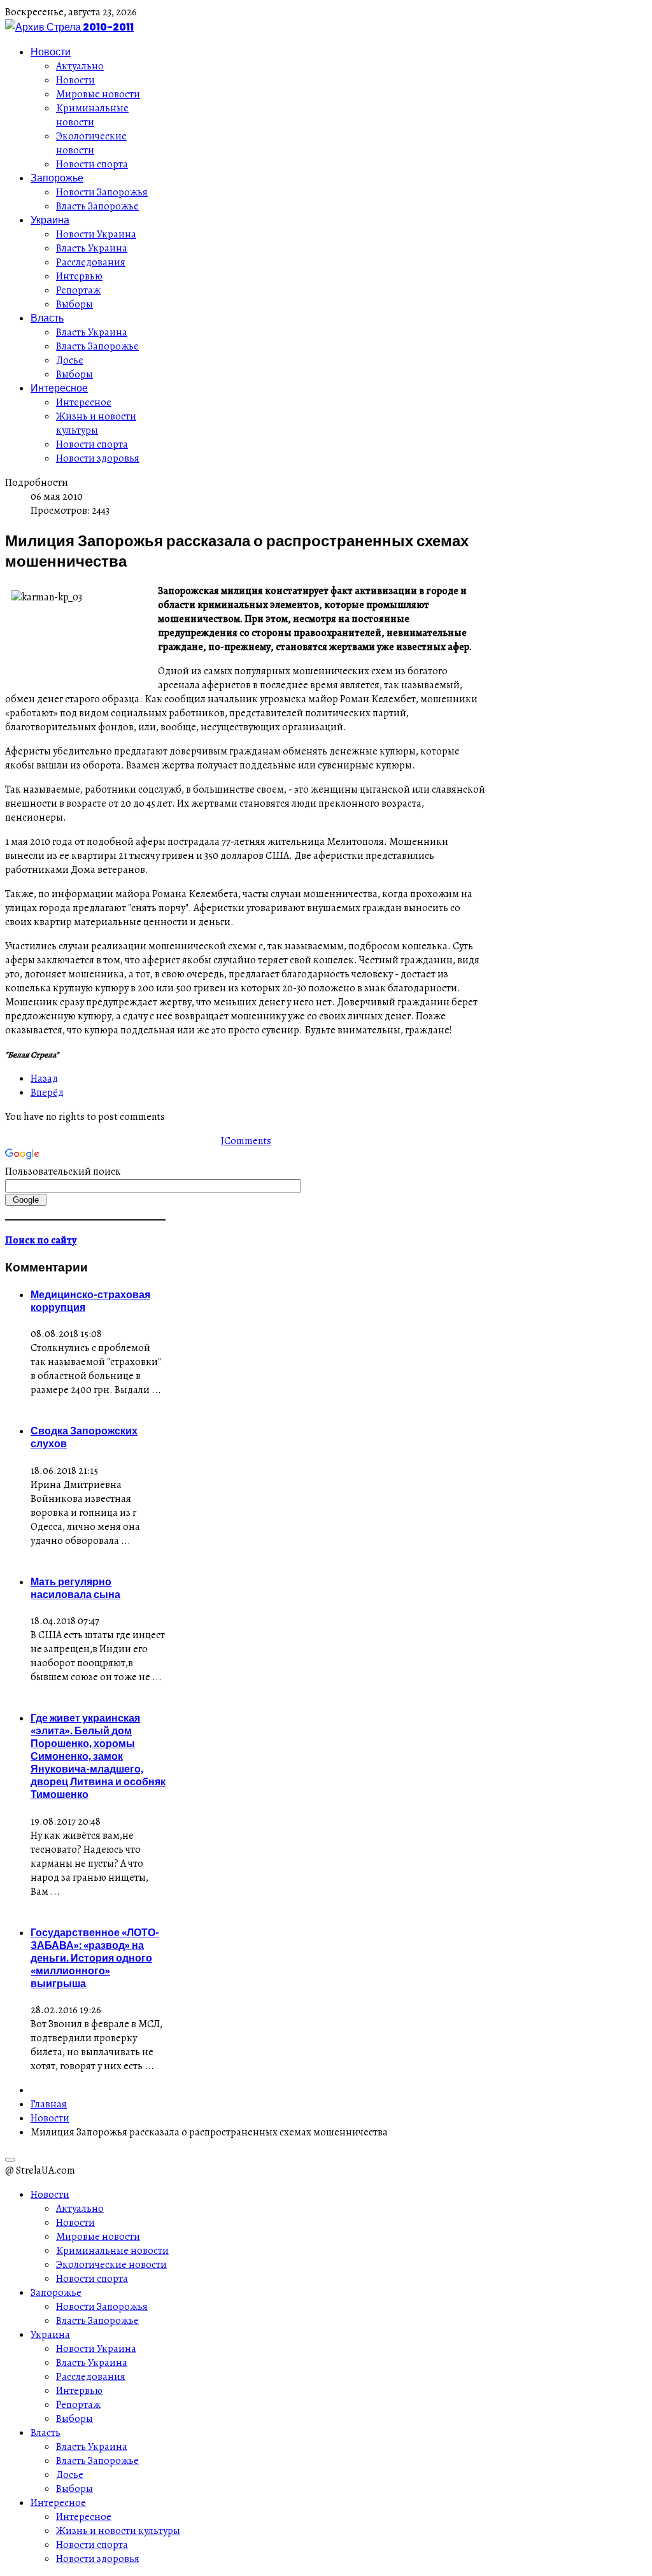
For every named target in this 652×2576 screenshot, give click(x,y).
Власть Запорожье (97, 206)
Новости (51, 52)
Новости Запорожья (102, 192)
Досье (70, 360)
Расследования (91, 262)
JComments (246, 1141)
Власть (47, 318)
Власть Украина (92, 248)
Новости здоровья (98, 458)
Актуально (80, 66)
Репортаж (78, 290)
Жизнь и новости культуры (96, 423)
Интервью (79, 276)
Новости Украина (96, 234)
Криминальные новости (92, 115)
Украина (50, 220)
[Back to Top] (10, 2160)
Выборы (74, 304)
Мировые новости (98, 94)
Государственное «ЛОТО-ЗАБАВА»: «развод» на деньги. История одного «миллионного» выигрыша (95, 1958)
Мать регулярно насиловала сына (75, 1588)
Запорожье (57, 178)
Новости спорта (92, 164)
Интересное (59, 388)
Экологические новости (91, 143)
